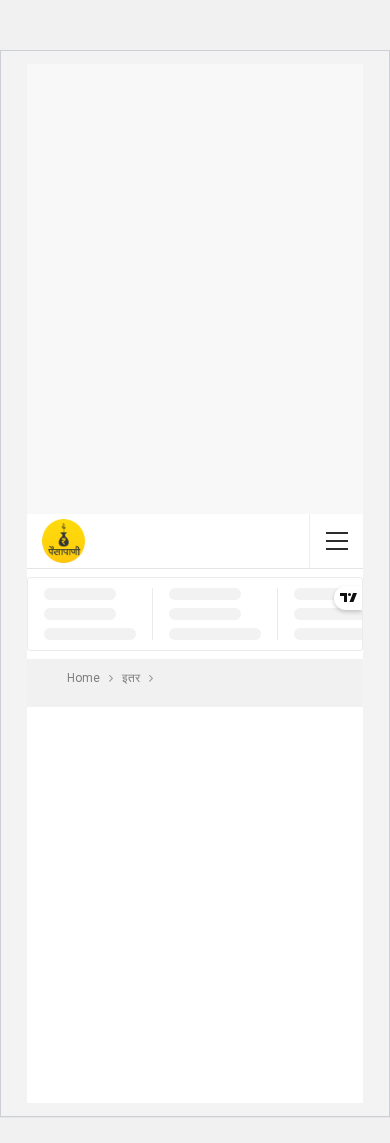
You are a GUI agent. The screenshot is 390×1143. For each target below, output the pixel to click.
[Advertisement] (195, 289)
